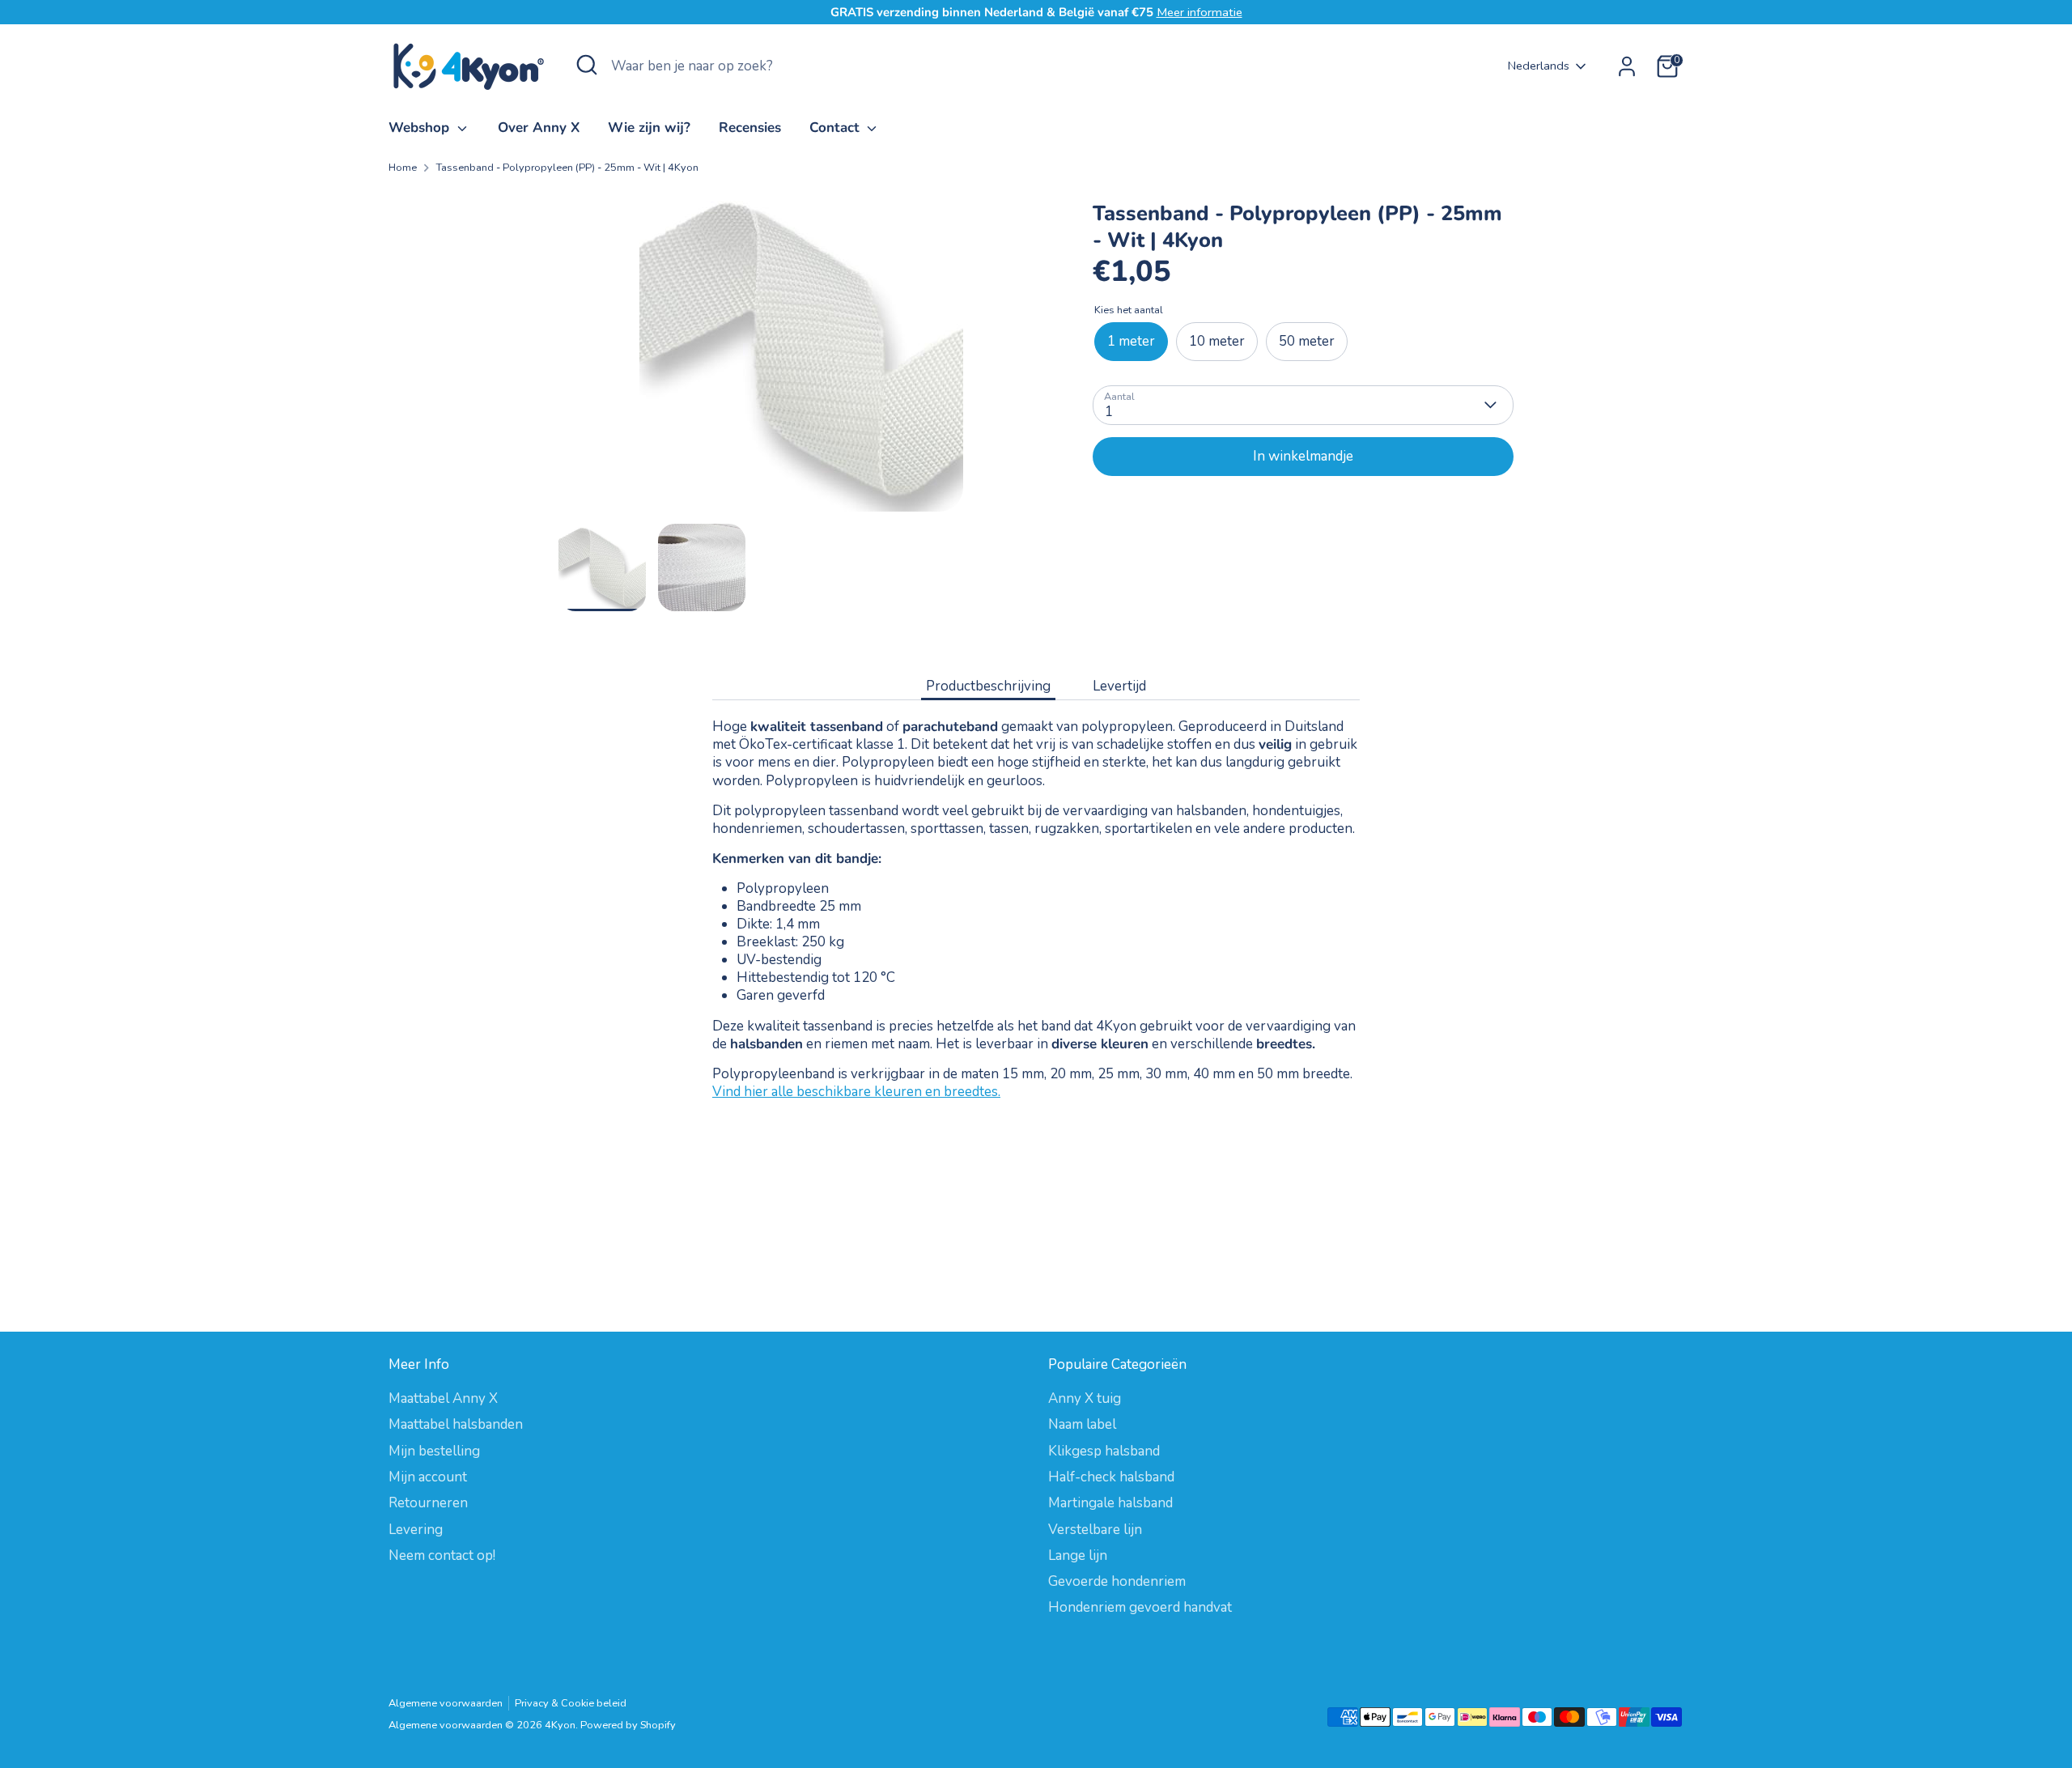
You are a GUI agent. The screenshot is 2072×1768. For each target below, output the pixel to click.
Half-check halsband (1111, 1477)
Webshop (421, 127)
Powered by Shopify (628, 1725)
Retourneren (428, 1503)
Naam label (1082, 1424)
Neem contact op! (442, 1555)
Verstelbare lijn (1095, 1530)
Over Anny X (539, 127)
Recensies (750, 127)
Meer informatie (1199, 12)
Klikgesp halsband (1104, 1451)
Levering (416, 1530)
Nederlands (1539, 66)
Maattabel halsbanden (456, 1424)
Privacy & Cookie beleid (571, 1703)
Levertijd (1119, 686)
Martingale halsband (1110, 1503)
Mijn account (428, 1477)
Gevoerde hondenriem (1117, 1581)
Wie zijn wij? (649, 127)
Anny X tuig (1085, 1398)
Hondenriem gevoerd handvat (1140, 1607)
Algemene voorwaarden (446, 1703)
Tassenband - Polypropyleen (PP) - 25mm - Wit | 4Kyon (567, 168)
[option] (801, 356)
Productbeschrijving (988, 686)
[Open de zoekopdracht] (587, 65)
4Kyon (560, 1725)
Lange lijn (1078, 1555)
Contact (836, 127)
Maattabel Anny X (443, 1398)
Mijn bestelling (434, 1451)
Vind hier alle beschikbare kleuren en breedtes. (856, 1092)
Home (403, 168)
